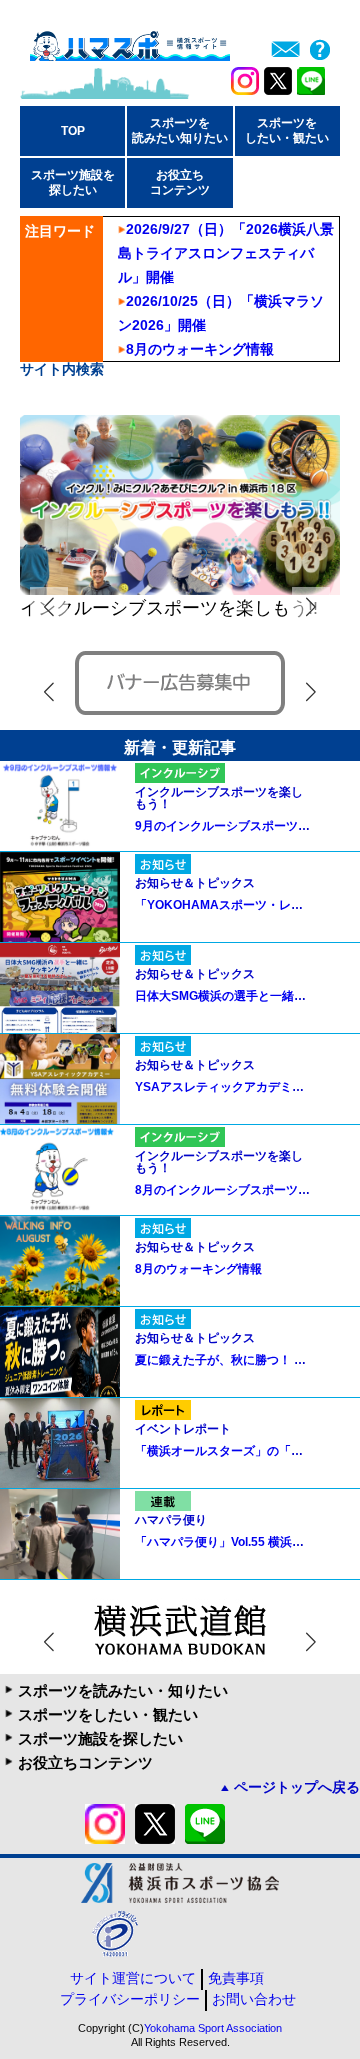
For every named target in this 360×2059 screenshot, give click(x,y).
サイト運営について (133, 1978)
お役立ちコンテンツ (85, 1762)
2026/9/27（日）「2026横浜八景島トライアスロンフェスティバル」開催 (226, 253)
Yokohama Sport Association (213, 2028)
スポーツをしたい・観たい (108, 1714)
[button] (311, 606)
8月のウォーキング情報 (200, 349)
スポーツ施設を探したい (100, 1738)
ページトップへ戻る (297, 1787)
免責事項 (236, 1978)
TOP (73, 131)
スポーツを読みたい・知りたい (123, 1690)
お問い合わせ (254, 1999)
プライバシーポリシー (130, 1999)
